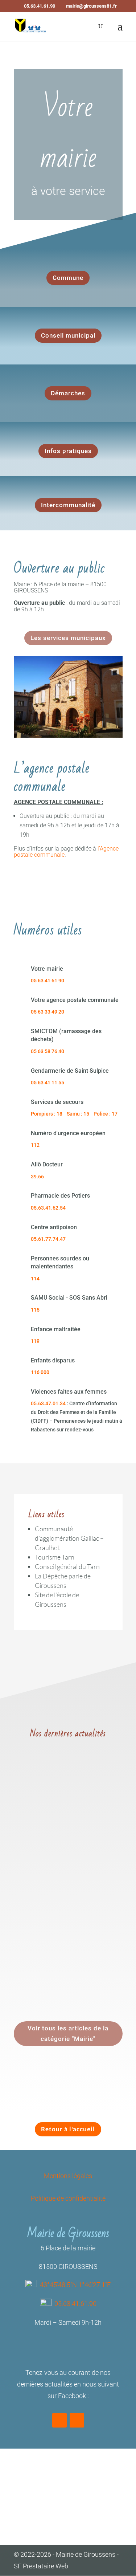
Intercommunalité (68, 505)
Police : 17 (106, 1114)
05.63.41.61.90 (75, 2304)
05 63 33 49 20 (48, 1012)
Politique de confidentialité (68, 2198)
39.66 (37, 1177)
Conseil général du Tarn (67, 1566)
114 (35, 1279)
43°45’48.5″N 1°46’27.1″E (75, 2285)
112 (35, 1145)
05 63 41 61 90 (48, 981)
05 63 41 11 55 (48, 1083)
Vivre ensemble (39, 1824)
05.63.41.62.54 (48, 1208)
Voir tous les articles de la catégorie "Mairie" (68, 2033)
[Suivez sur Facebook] (59, 2420)
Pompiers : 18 (47, 1114)
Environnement (39, 1806)
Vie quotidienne (89, 1815)
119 (35, 1341)
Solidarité (60, 1949)
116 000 (40, 1372)
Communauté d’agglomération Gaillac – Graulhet (69, 1538)
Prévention (34, 1949)
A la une (64, 1931)
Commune (68, 278)
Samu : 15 (78, 1114)
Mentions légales (68, 2176)
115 (35, 1310)
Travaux (59, 1815)
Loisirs (86, 1940)
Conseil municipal (68, 335)
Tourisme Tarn (55, 1557)
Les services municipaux (68, 638)
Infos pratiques (68, 451)
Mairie (85, 1806)
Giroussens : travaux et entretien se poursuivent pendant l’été (56, 1788)
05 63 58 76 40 (48, 1051)
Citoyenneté (90, 1931)
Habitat (67, 1806)
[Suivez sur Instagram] (77, 2420)
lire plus (30, 1860)
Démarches (68, 393)
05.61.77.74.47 (48, 1239)
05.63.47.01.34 (48, 1403)
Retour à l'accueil (68, 2129)
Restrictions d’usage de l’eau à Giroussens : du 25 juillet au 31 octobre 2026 (68, 1921)
